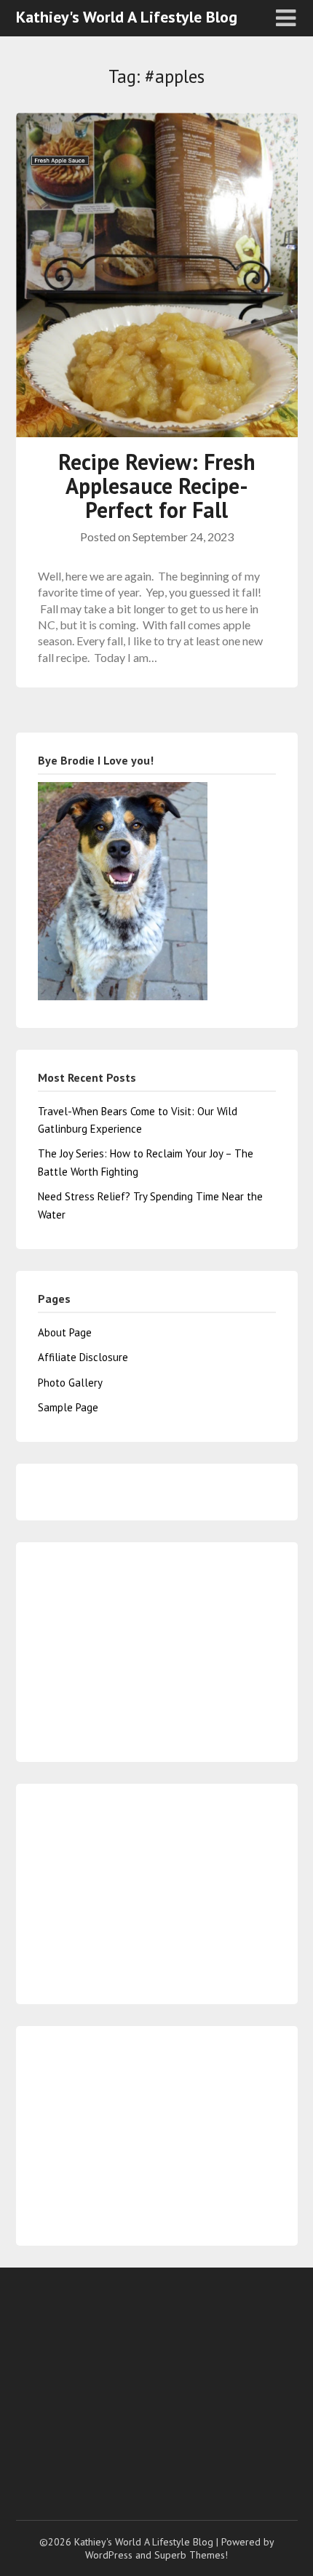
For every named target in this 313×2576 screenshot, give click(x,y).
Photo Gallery (70, 1383)
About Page (65, 1332)
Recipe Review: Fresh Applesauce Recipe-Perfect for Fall (157, 486)
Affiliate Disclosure (83, 1357)
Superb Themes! (191, 2555)
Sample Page (68, 1407)
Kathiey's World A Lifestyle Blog (127, 17)
